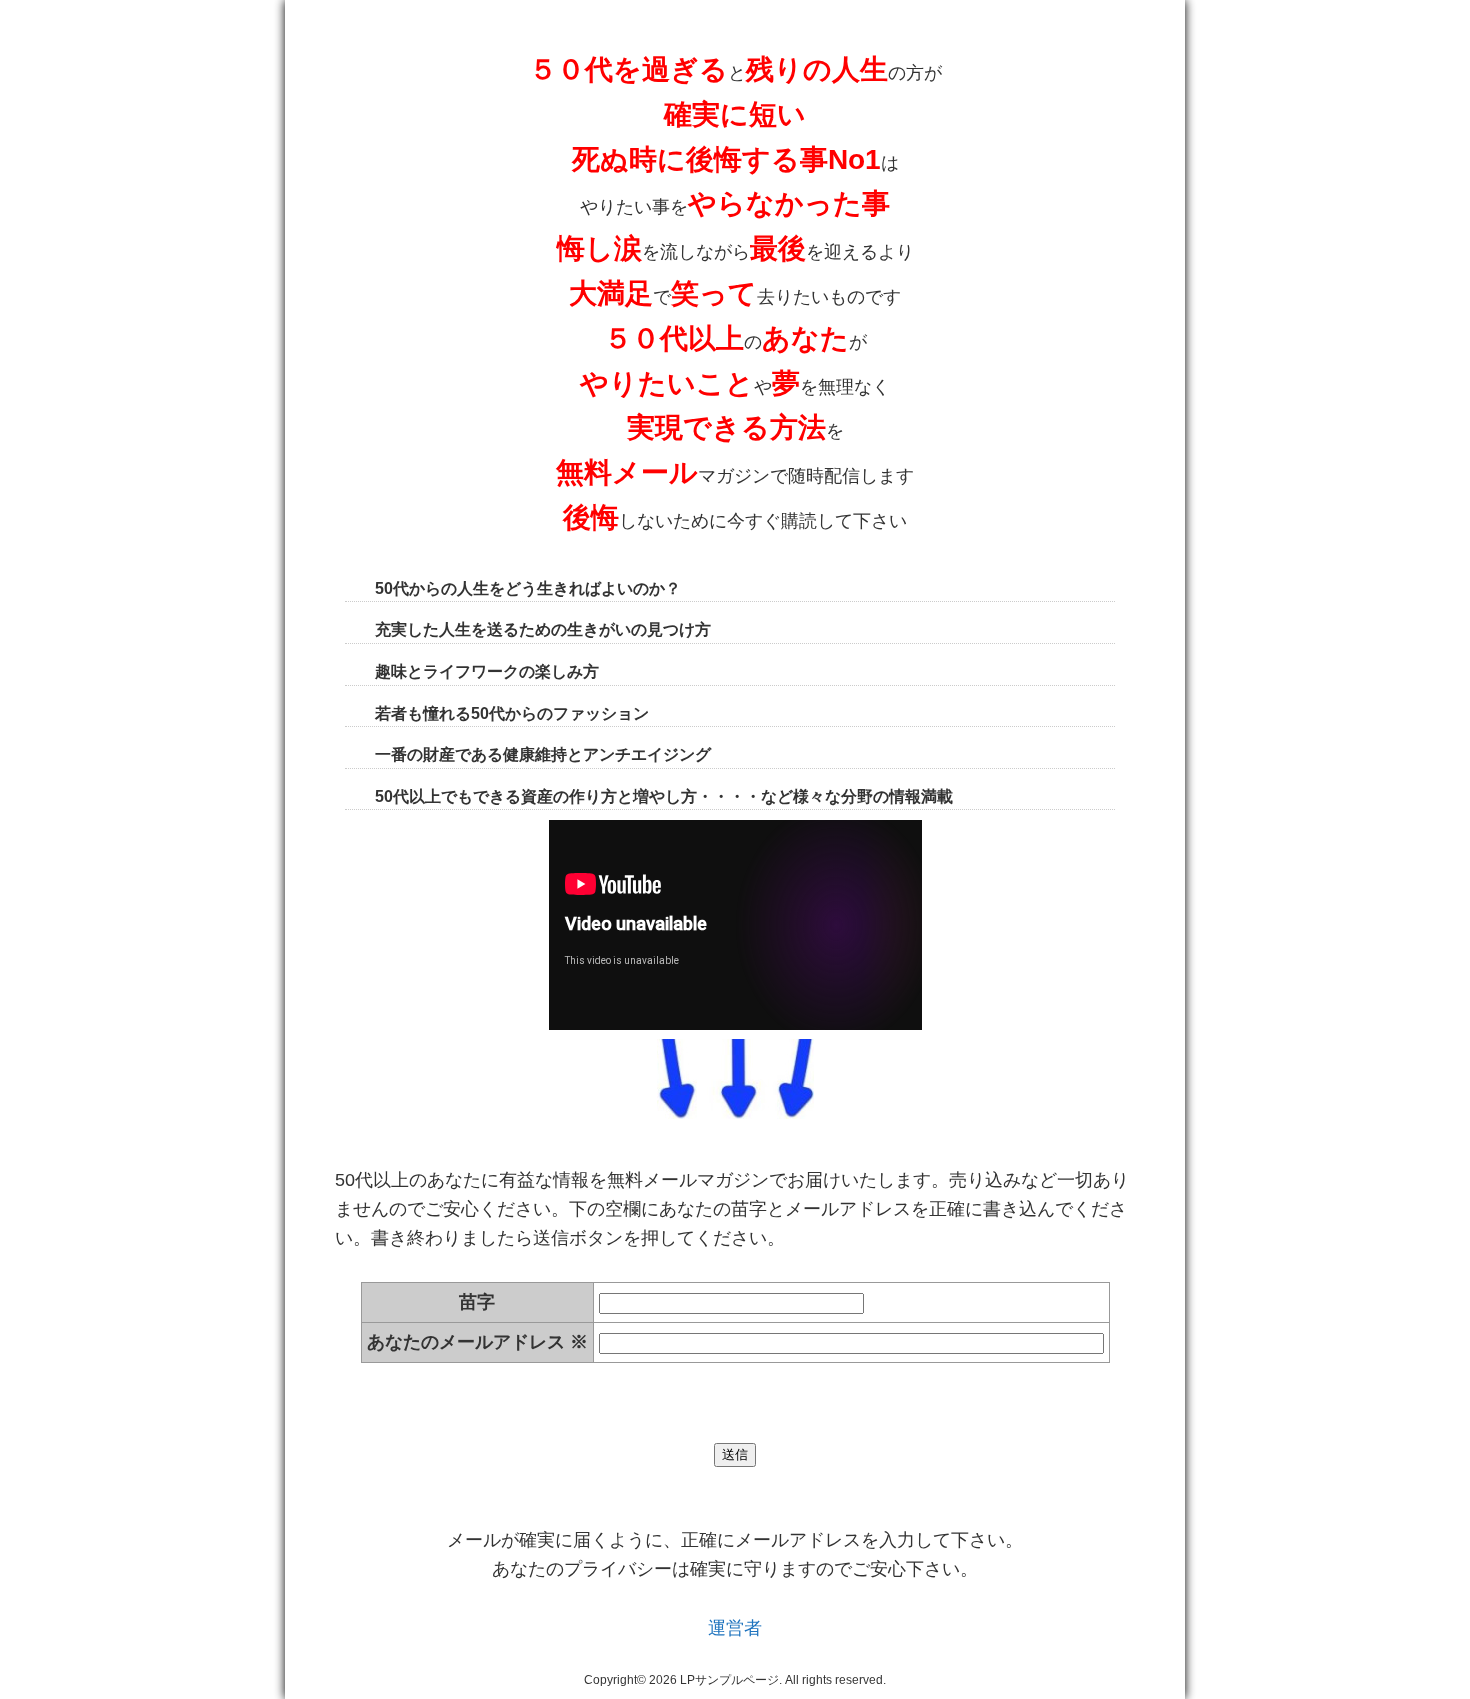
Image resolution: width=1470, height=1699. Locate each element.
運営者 (735, 1628)
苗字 (477, 1302)
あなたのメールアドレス (477, 1342)
